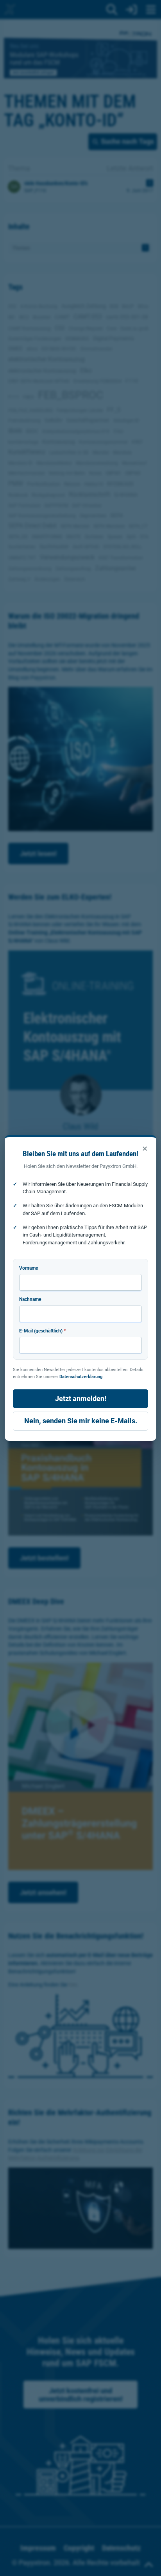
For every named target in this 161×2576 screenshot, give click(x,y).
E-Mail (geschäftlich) (42, 1331)
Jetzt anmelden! (81, 1399)
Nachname (30, 1299)
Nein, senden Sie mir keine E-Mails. (81, 1421)
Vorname (29, 1268)
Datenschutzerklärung (81, 1376)
